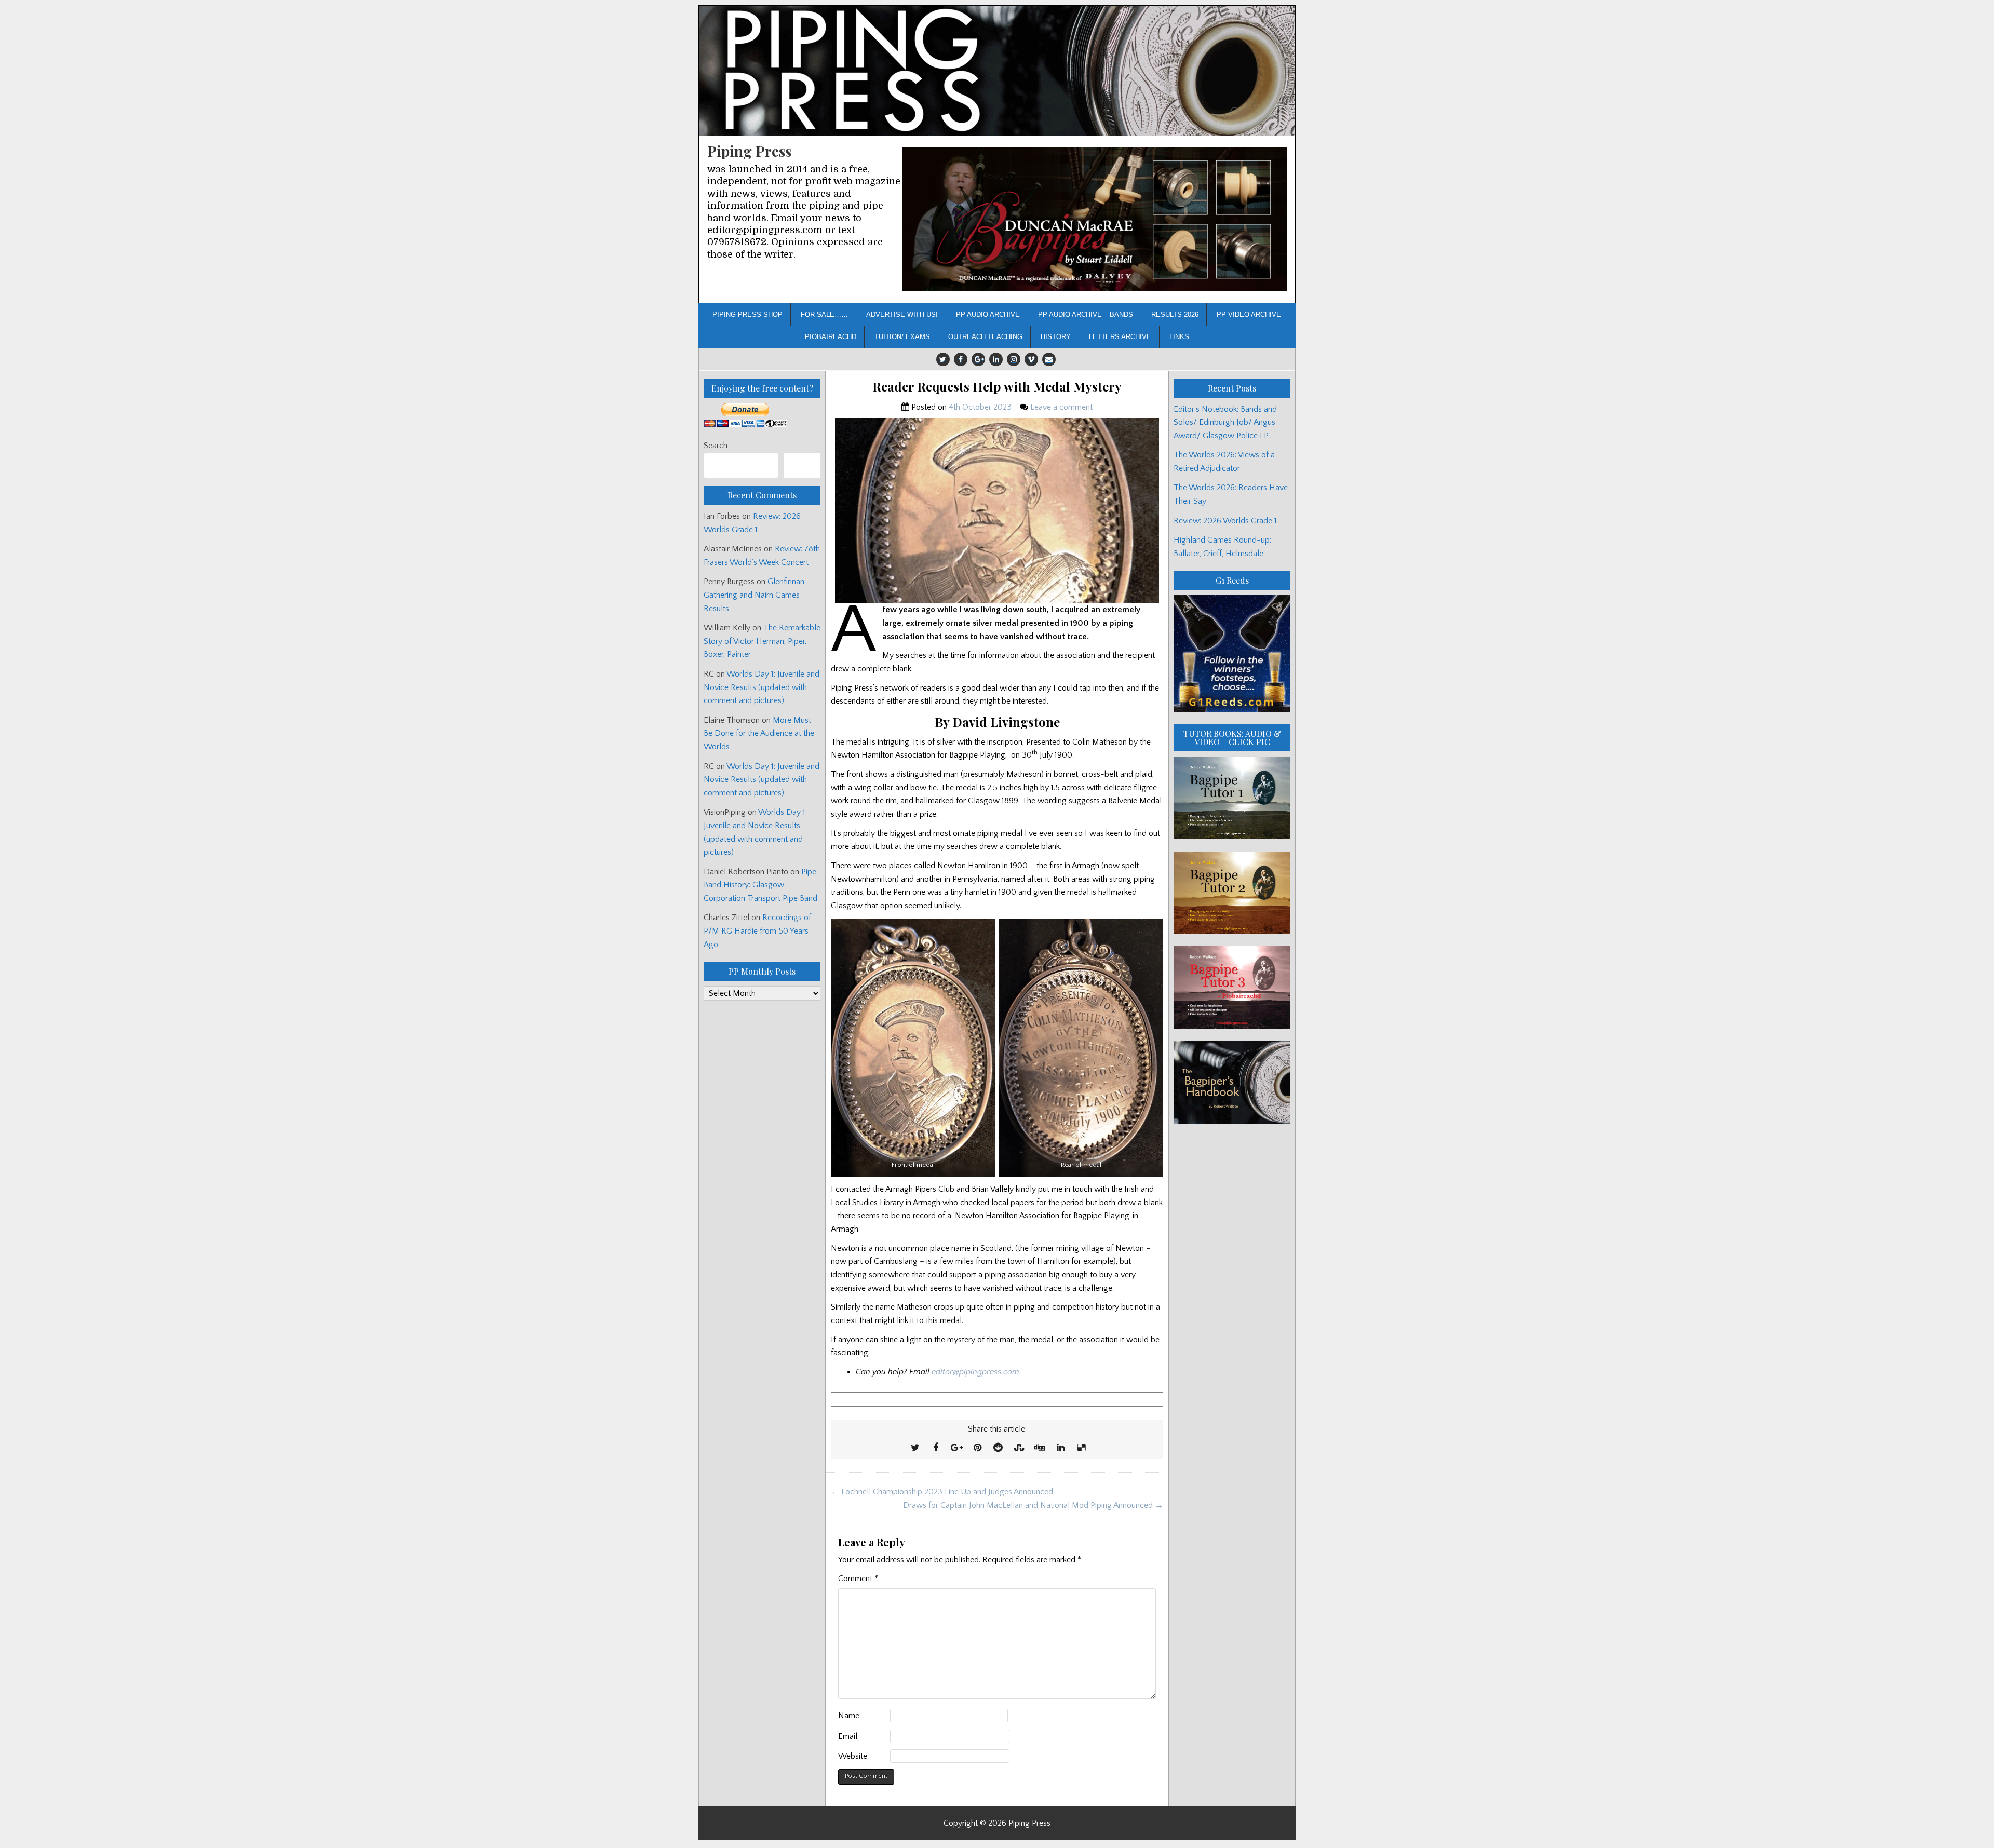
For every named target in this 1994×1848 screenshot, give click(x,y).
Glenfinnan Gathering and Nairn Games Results (754, 595)
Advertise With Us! (902, 314)
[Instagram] (1014, 359)
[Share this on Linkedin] (1060, 1448)
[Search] (802, 466)
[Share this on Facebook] (936, 1448)
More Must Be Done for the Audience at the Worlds (759, 733)
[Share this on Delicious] (1081, 1448)
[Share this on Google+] (956, 1448)
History (1056, 337)
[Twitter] (943, 359)
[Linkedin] (996, 359)
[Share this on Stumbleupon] (1019, 1448)
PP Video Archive (1249, 314)
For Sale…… (824, 314)
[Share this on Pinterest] (977, 1448)
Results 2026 (1175, 314)
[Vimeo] (1031, 359)
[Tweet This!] (915, 1448)
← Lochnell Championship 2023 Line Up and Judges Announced (942, 1492)
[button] (1094, 219)
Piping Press (749, 151)
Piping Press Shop (747, 314)
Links (1179, 337)
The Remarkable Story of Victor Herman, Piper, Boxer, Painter (762, 641)
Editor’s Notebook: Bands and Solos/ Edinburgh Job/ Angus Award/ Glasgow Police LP (1225, 422)
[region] (1094, 219)
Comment (858, 1579)
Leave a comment (1061, 407)
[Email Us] (1049, 359)
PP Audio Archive (988, 314)
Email (848, 1736)
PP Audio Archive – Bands (1086, 314)
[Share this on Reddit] (998, 1448)
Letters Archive (1120, 337)
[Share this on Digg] (1040, 1448)
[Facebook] (961, 359)
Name (849, 1716)
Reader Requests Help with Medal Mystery (997, 387)
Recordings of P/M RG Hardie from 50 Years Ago (757, 931)
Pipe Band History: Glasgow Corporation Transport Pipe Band (762, 885)
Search (716, 446)
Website (853, 1756)
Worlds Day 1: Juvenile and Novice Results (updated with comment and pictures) (762, 687)
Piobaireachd (831, 337)
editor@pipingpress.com (975, 1372)
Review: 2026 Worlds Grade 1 (1225, 521)
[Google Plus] (978, 359)
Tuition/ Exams (902, 337)
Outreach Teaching (985, 337)
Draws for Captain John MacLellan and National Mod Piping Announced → (1033, 1505)
